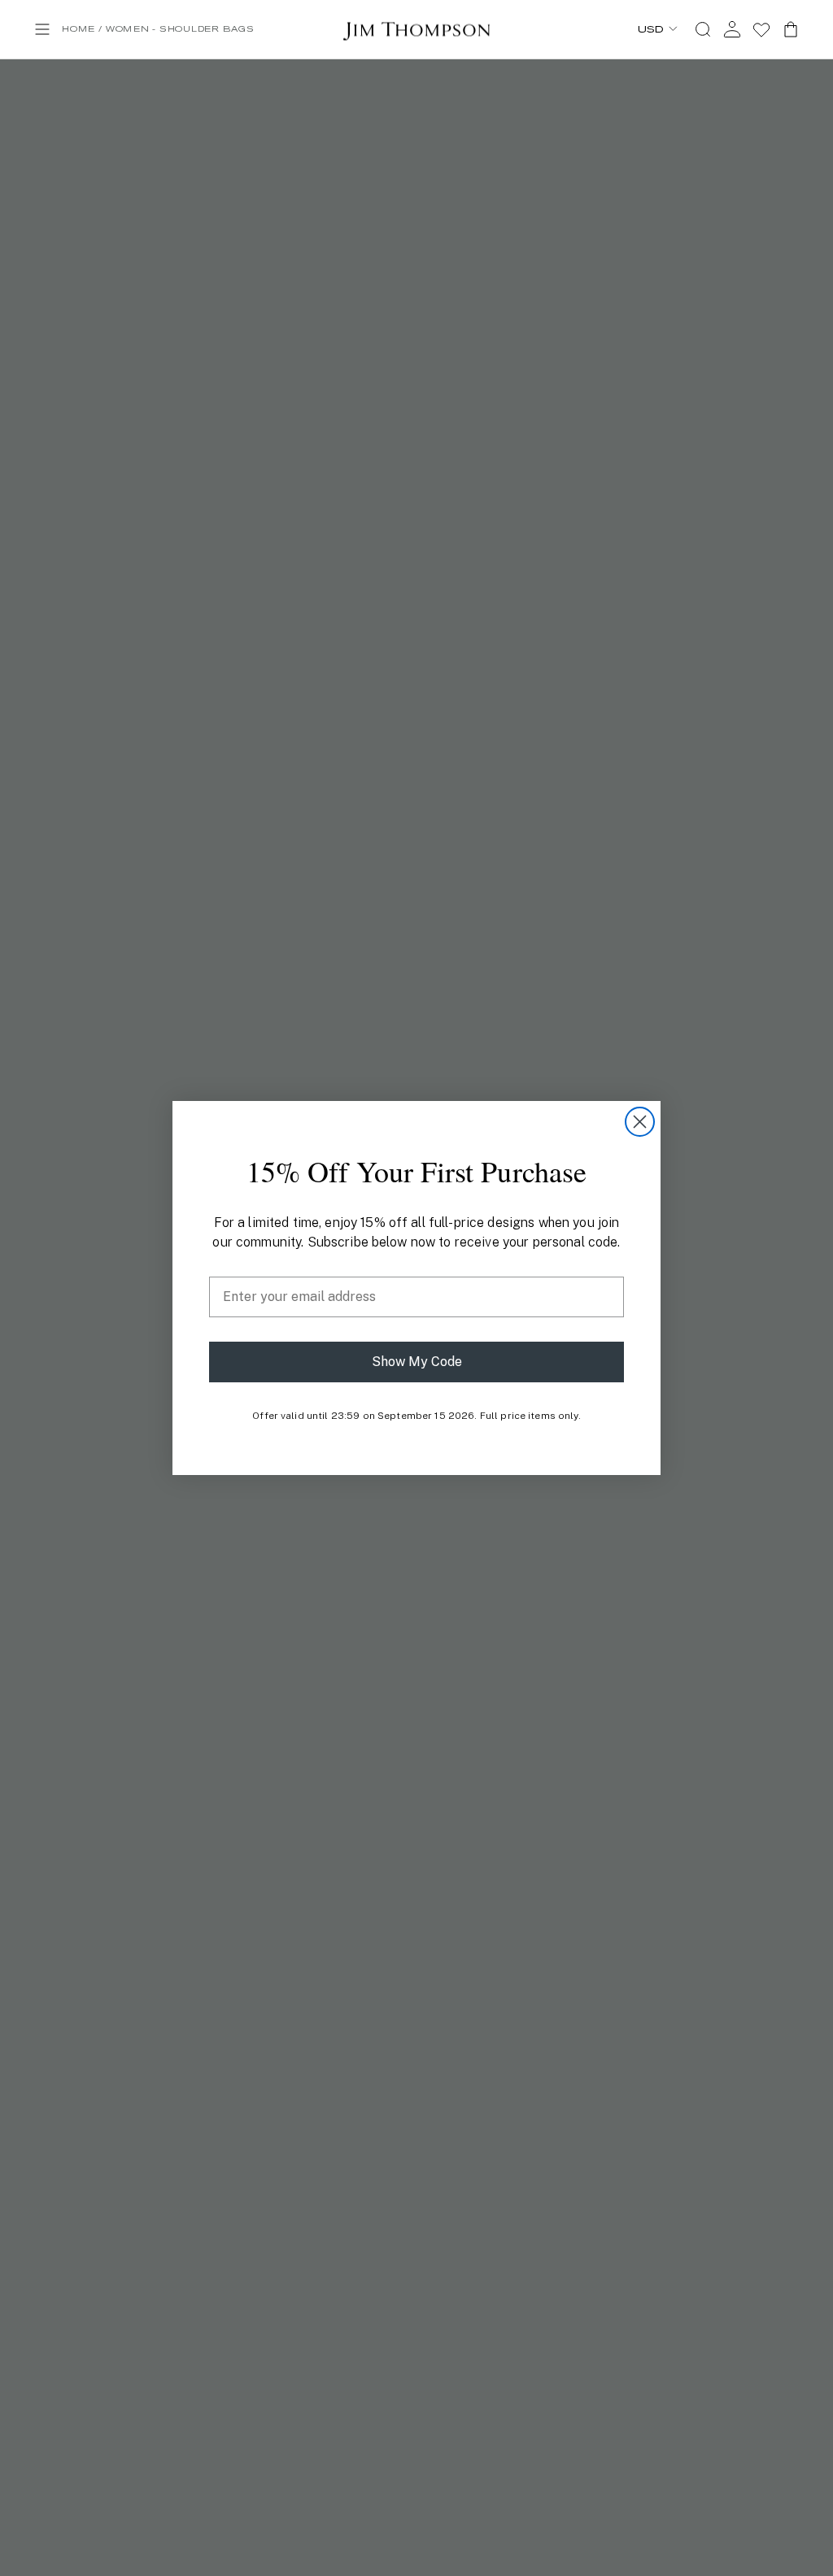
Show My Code (417, 1362)
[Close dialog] (640, 1122)
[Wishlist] (761, 29)
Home (79, 29)
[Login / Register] (732, 29)
